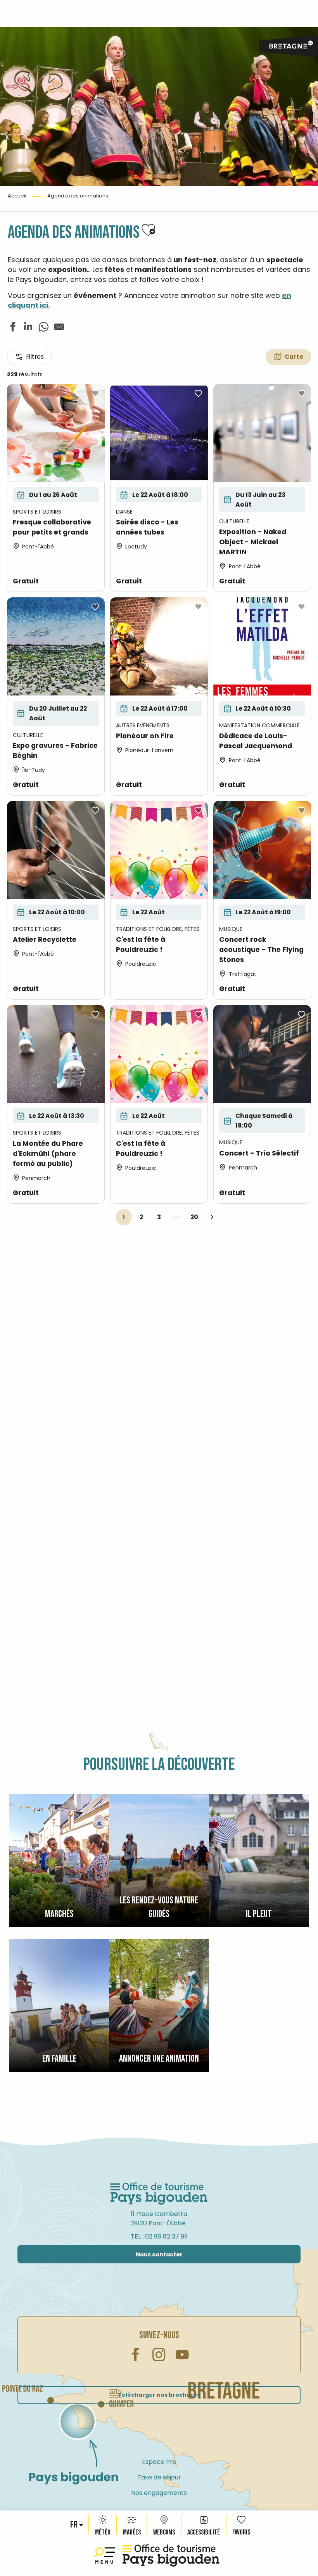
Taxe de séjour (159, 2477)
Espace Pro (159, 2462)
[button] (74, 2525)
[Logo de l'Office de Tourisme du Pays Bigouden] (159, 2194)
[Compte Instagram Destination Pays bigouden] (159, 2355)
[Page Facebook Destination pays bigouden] (136, 2355)
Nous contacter (159, 2254)
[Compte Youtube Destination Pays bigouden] (182, 2355)
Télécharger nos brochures (159, 2395)
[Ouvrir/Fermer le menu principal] (106, 2556)
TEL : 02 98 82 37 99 (159, 2236)
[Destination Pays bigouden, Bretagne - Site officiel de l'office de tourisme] (171, 2556)
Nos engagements (159, 2493)
